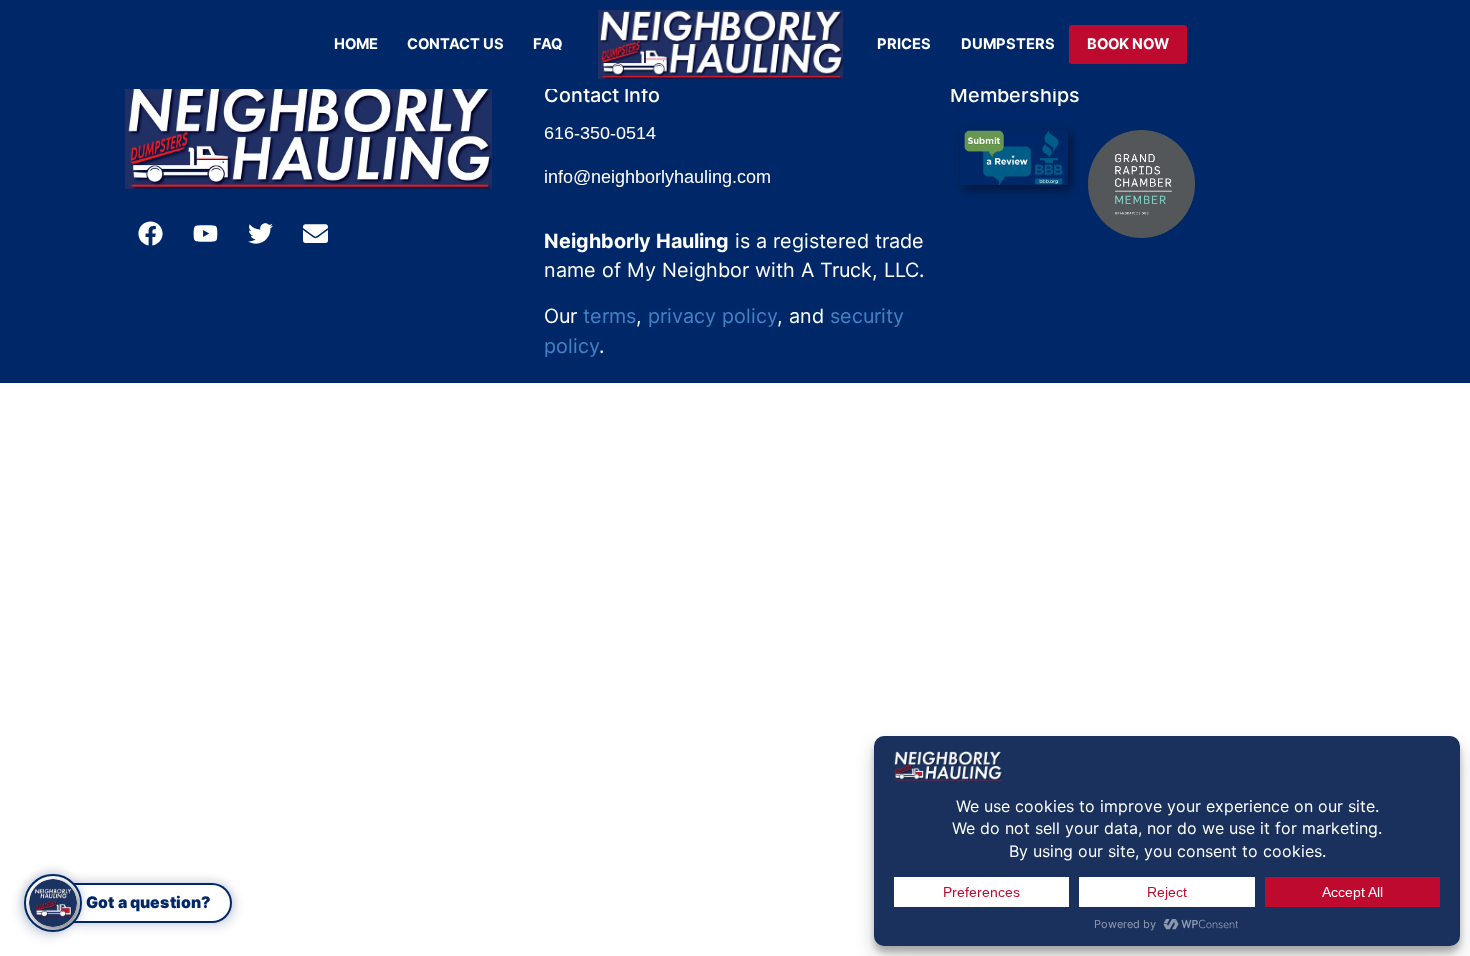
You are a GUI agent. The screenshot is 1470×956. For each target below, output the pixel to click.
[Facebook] (150, 234)
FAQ (548, 44)
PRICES (904, 44)
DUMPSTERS (1008, 44)
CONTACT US (455, 44)
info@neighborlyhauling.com (657, 177)
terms (609, 316)
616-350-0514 (600, 133)
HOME (356, 44)
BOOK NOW (1128, 44)
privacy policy (712, 316)
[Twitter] (260, 234)
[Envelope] (315, 234)
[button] (128, 903)
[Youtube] (205, 234)
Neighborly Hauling (636, 241)
